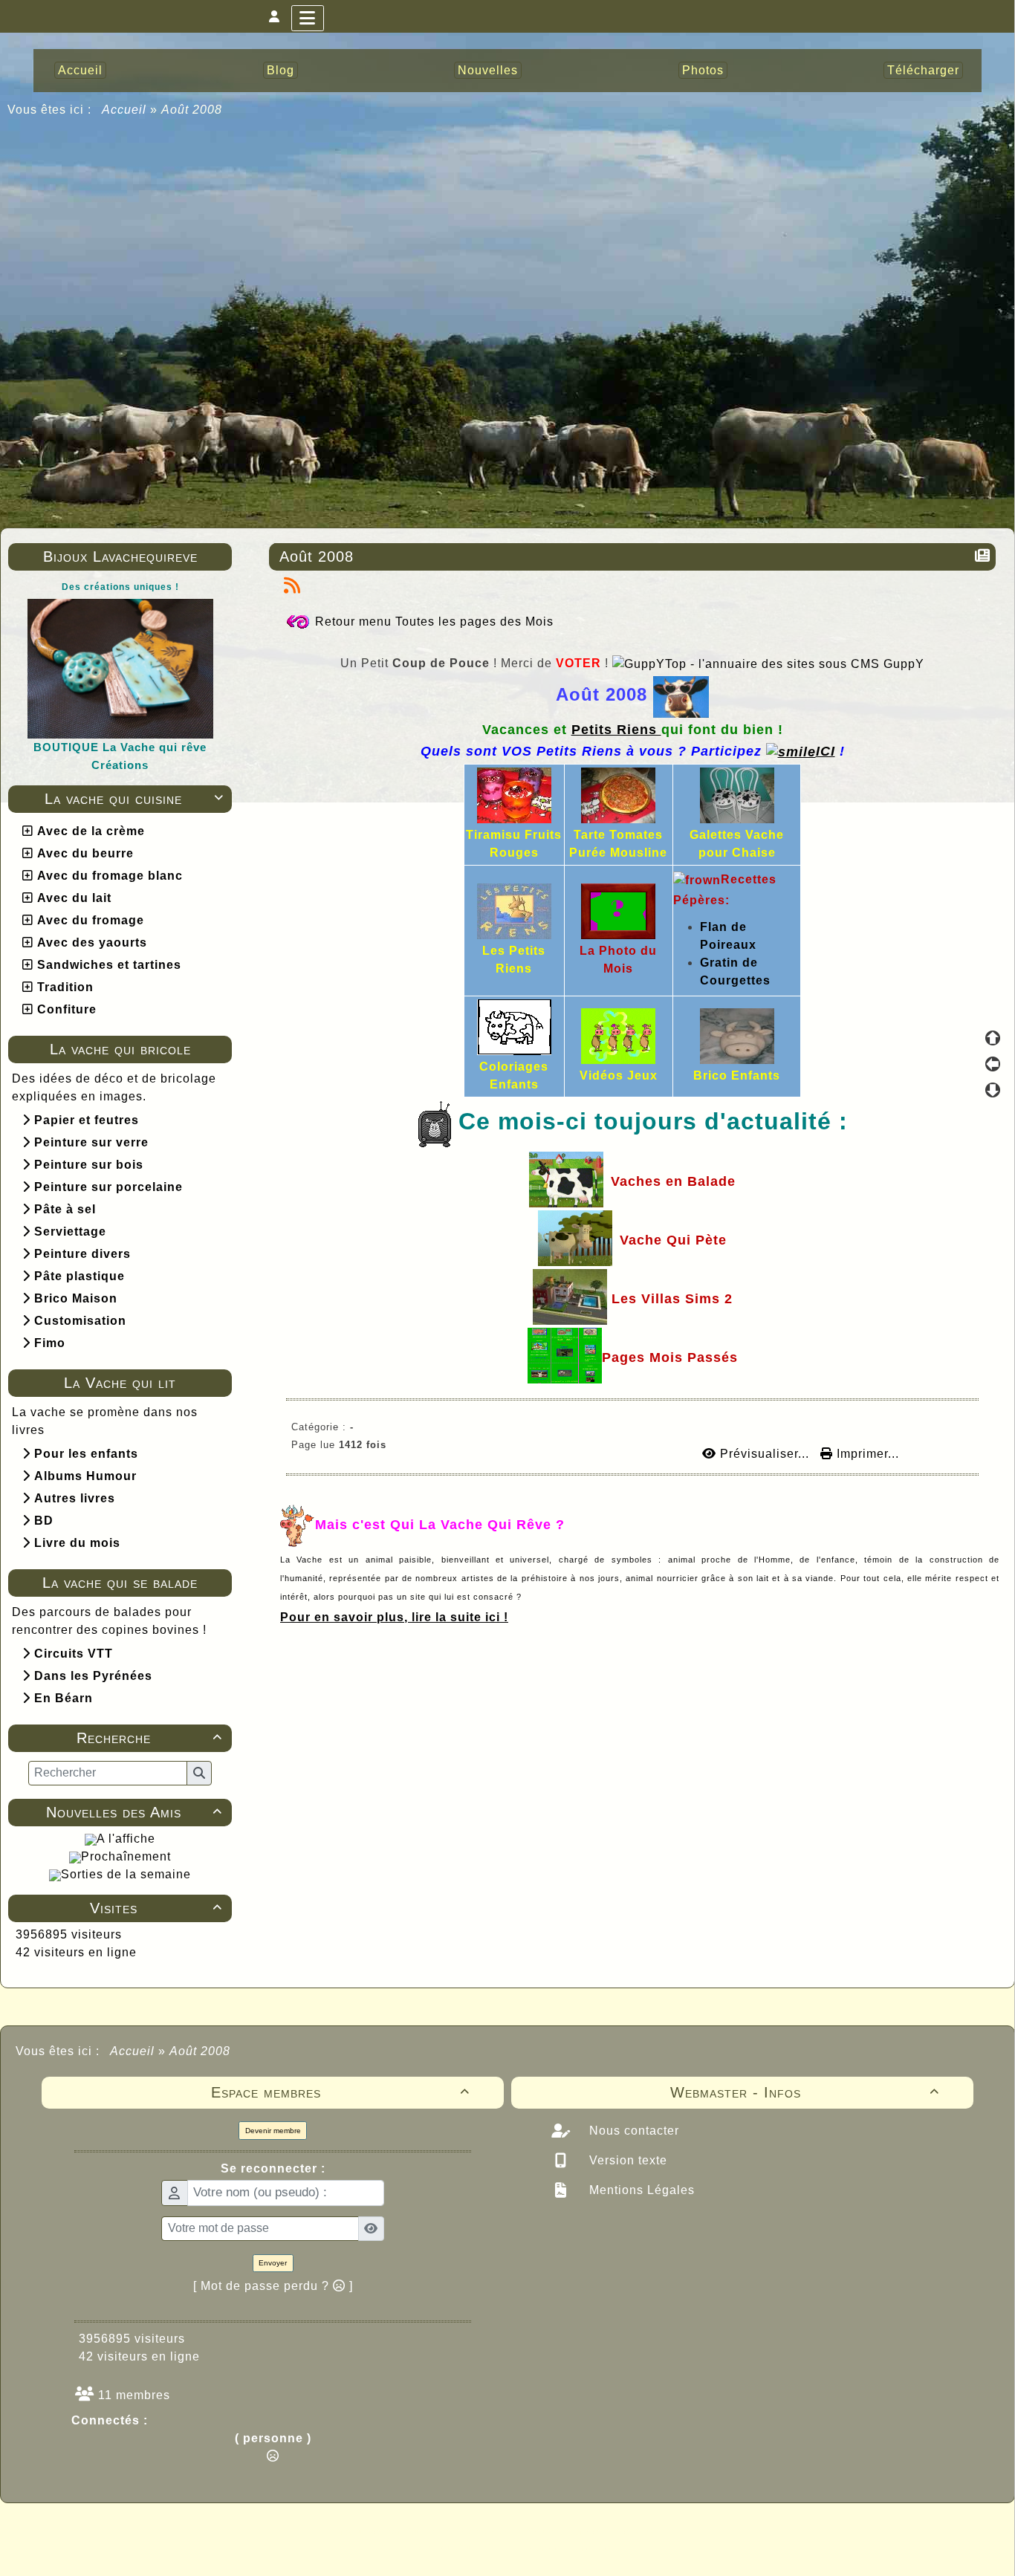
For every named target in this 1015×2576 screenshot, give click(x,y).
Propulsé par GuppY (390, 2531)
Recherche (150, 1738)
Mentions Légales (640, 2190)
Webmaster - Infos (805, 2092)
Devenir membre (273, 2131)
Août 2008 (317, 557)
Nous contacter (632, 2131)
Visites (156, 1908)
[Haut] (993, 1038)
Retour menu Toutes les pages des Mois (434, 622)
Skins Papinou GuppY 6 (445, 2548)
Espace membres (340, 2092)
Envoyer (273, 2263)
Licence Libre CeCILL (577, 2548)
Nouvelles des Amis (134, 1812)
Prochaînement (126, 1856)
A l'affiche (126, 1839)
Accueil (124, 110)
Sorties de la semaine (126, 1874)
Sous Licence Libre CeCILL (603, 2531)
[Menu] (308, 18)
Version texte (626, 2160)
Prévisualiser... (765, 1454)
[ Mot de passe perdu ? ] (273, 2286)
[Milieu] (993, 1064)
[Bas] (993, 1090)
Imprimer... (866, 1454)
